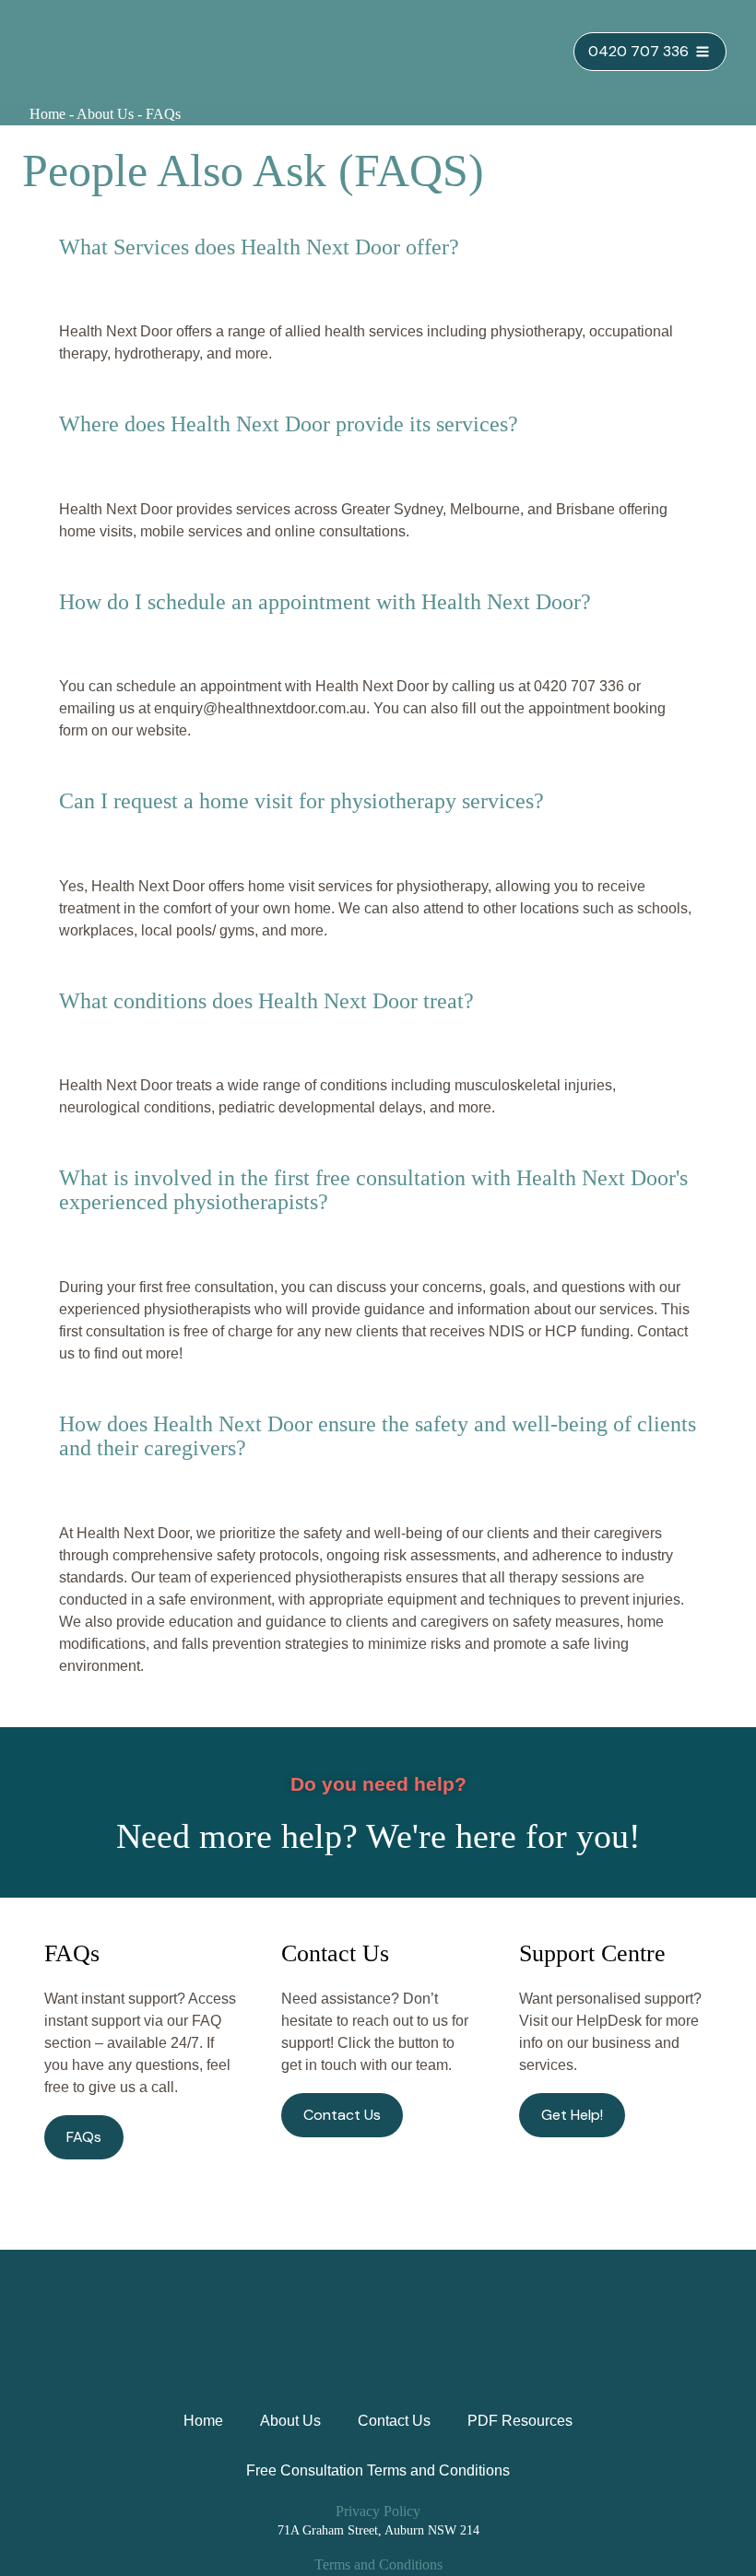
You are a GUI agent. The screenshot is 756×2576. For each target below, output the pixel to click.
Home (47, 114)
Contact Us (394, 2421)
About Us (105, 114)
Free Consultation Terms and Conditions (378, 2470)
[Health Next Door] (108, 52)
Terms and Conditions (378, 2564)
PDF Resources (520, 2421)
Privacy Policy (378, 2511)
